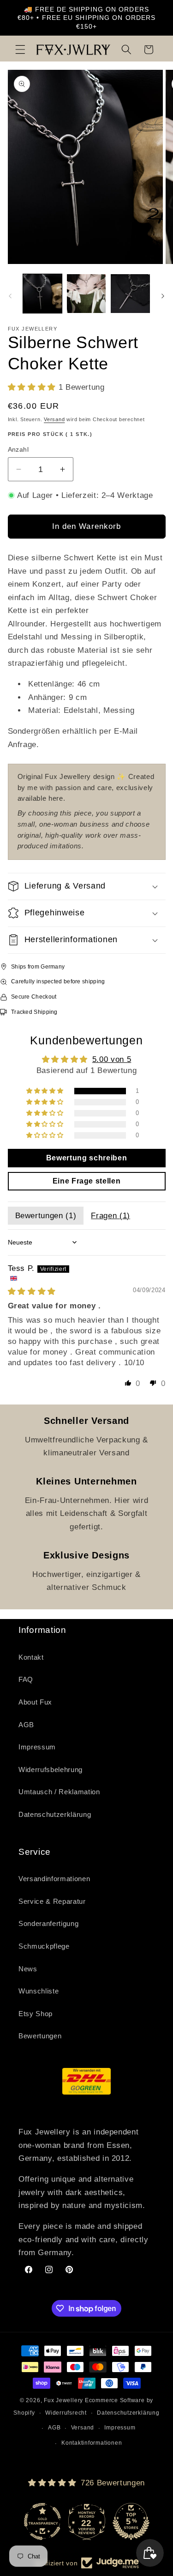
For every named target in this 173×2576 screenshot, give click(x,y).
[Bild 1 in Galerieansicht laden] (42, 294)
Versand (54, 419)
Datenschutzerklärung (55, 1814)
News (28, 1969)
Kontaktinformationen (92, 2443)
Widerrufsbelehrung (51, 1769)
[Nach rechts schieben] (163, 296)
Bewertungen (40, 2036)
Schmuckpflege (44, 1946)
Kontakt (31, 1657)
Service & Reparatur (52, 1901)
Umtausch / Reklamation (59, 1792)
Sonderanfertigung (48, 1923)
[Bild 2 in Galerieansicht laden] (86, 294)
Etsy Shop (36, 2014)
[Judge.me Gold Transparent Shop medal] (42, 2521)
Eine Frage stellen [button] (87, 1181)
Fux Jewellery (63, 2400)
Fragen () (110, 1215)
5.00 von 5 (112, 1059)
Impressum (37, 1747)
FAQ (26, 1679)
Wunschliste (39, 1991)
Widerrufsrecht (66, 2413)
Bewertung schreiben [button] (87, 1158)
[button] (20, 49)
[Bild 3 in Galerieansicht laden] (130, 294)
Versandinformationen (54, 1879)
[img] (32, 1291)
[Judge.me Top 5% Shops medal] (131, 2521)
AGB (26, 1725)
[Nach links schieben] (10, 296)
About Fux (35, 1702)
